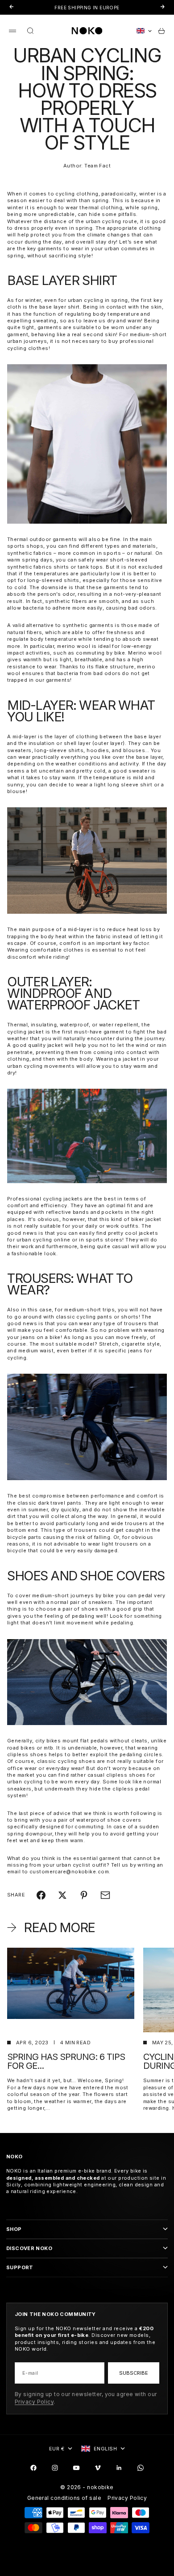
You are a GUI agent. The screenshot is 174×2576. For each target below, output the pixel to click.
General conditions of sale (64, 2498)
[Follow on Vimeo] (98, 2468)
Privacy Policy (34, 2402)
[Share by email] (105, 1895)
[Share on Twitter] (62, 1895)
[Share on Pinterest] (84, 1895)
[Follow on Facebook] (33, 2468)
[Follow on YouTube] (76, 2468)
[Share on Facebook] (41, 1895)
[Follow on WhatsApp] (141, 2468)
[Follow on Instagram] (55, 2468)
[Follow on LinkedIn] (119, 2468)
